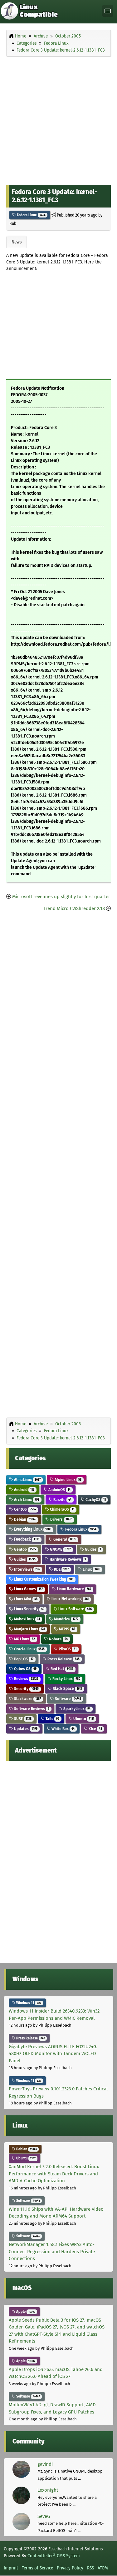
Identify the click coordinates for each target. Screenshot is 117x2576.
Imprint (11, 2568)
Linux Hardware (73, 1589)
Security (26, 1689)
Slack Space (67, 1689)
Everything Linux (32, 1529)
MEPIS (67, 1629)
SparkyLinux (76, 1709)
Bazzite (62, 1500)
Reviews (26, 1679)
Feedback (26, 1539)
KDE (61, 1569)
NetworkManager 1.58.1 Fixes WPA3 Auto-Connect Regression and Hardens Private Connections (52, 2251)
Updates (25, 1729)
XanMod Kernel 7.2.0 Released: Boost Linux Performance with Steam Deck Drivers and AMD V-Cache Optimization (54, 2174)
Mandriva (66, 1619)
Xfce (95, 1729)
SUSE (22, 1719)
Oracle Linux (29, 1649)
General (64, 1539)
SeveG (44, 2516)
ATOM (103, 2568)
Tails (52, 1719)
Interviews (27, 1569)
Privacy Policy (70, 2568)
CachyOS (95, 1500)
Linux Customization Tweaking (43, 1579)
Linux (91, 1569)
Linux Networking (70, 1599)
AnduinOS (59, 1490)
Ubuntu (83, 1719)
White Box (63, 1729)
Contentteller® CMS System (54, 2556)
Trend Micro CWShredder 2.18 (74, 908)
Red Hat (61, 1669)
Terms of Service (37, 2568)
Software (68, 1699)
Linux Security (29, 1609)
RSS (90, 2568)
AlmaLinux (27, 1480)
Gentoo (24, 1549)
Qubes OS (25, 1669)
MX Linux (24, 1639)
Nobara (58, 1639)
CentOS (24, 1509)
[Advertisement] (58, 119)
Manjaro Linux (29, 1629)
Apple (25, 2312)
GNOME (60, 1549)
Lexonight (48, 2490)
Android (24, 1490)
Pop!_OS (23, 1659)
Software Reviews (31, 1709)
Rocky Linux (66, 1679)
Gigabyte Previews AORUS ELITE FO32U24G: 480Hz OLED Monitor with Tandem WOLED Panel (53, 2054)
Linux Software (75, 1609)
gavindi (45, 2464)
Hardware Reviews (67, 1559)
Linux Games (28, 1589)
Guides (93, 1549)
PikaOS (67, 1649)
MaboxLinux (27, 1619)
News (17, 242)
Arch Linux (26, 1500)
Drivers (61, 1519)
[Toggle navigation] (108, 11)
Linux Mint (25, 1599)
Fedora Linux (31, 215)
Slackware (27, 1699)
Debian (25, 1519)
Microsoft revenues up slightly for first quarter (61, 897)
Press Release (63, 1659)
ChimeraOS (62, 1509)
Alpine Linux (68, 1480)
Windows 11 (28, 2003)
